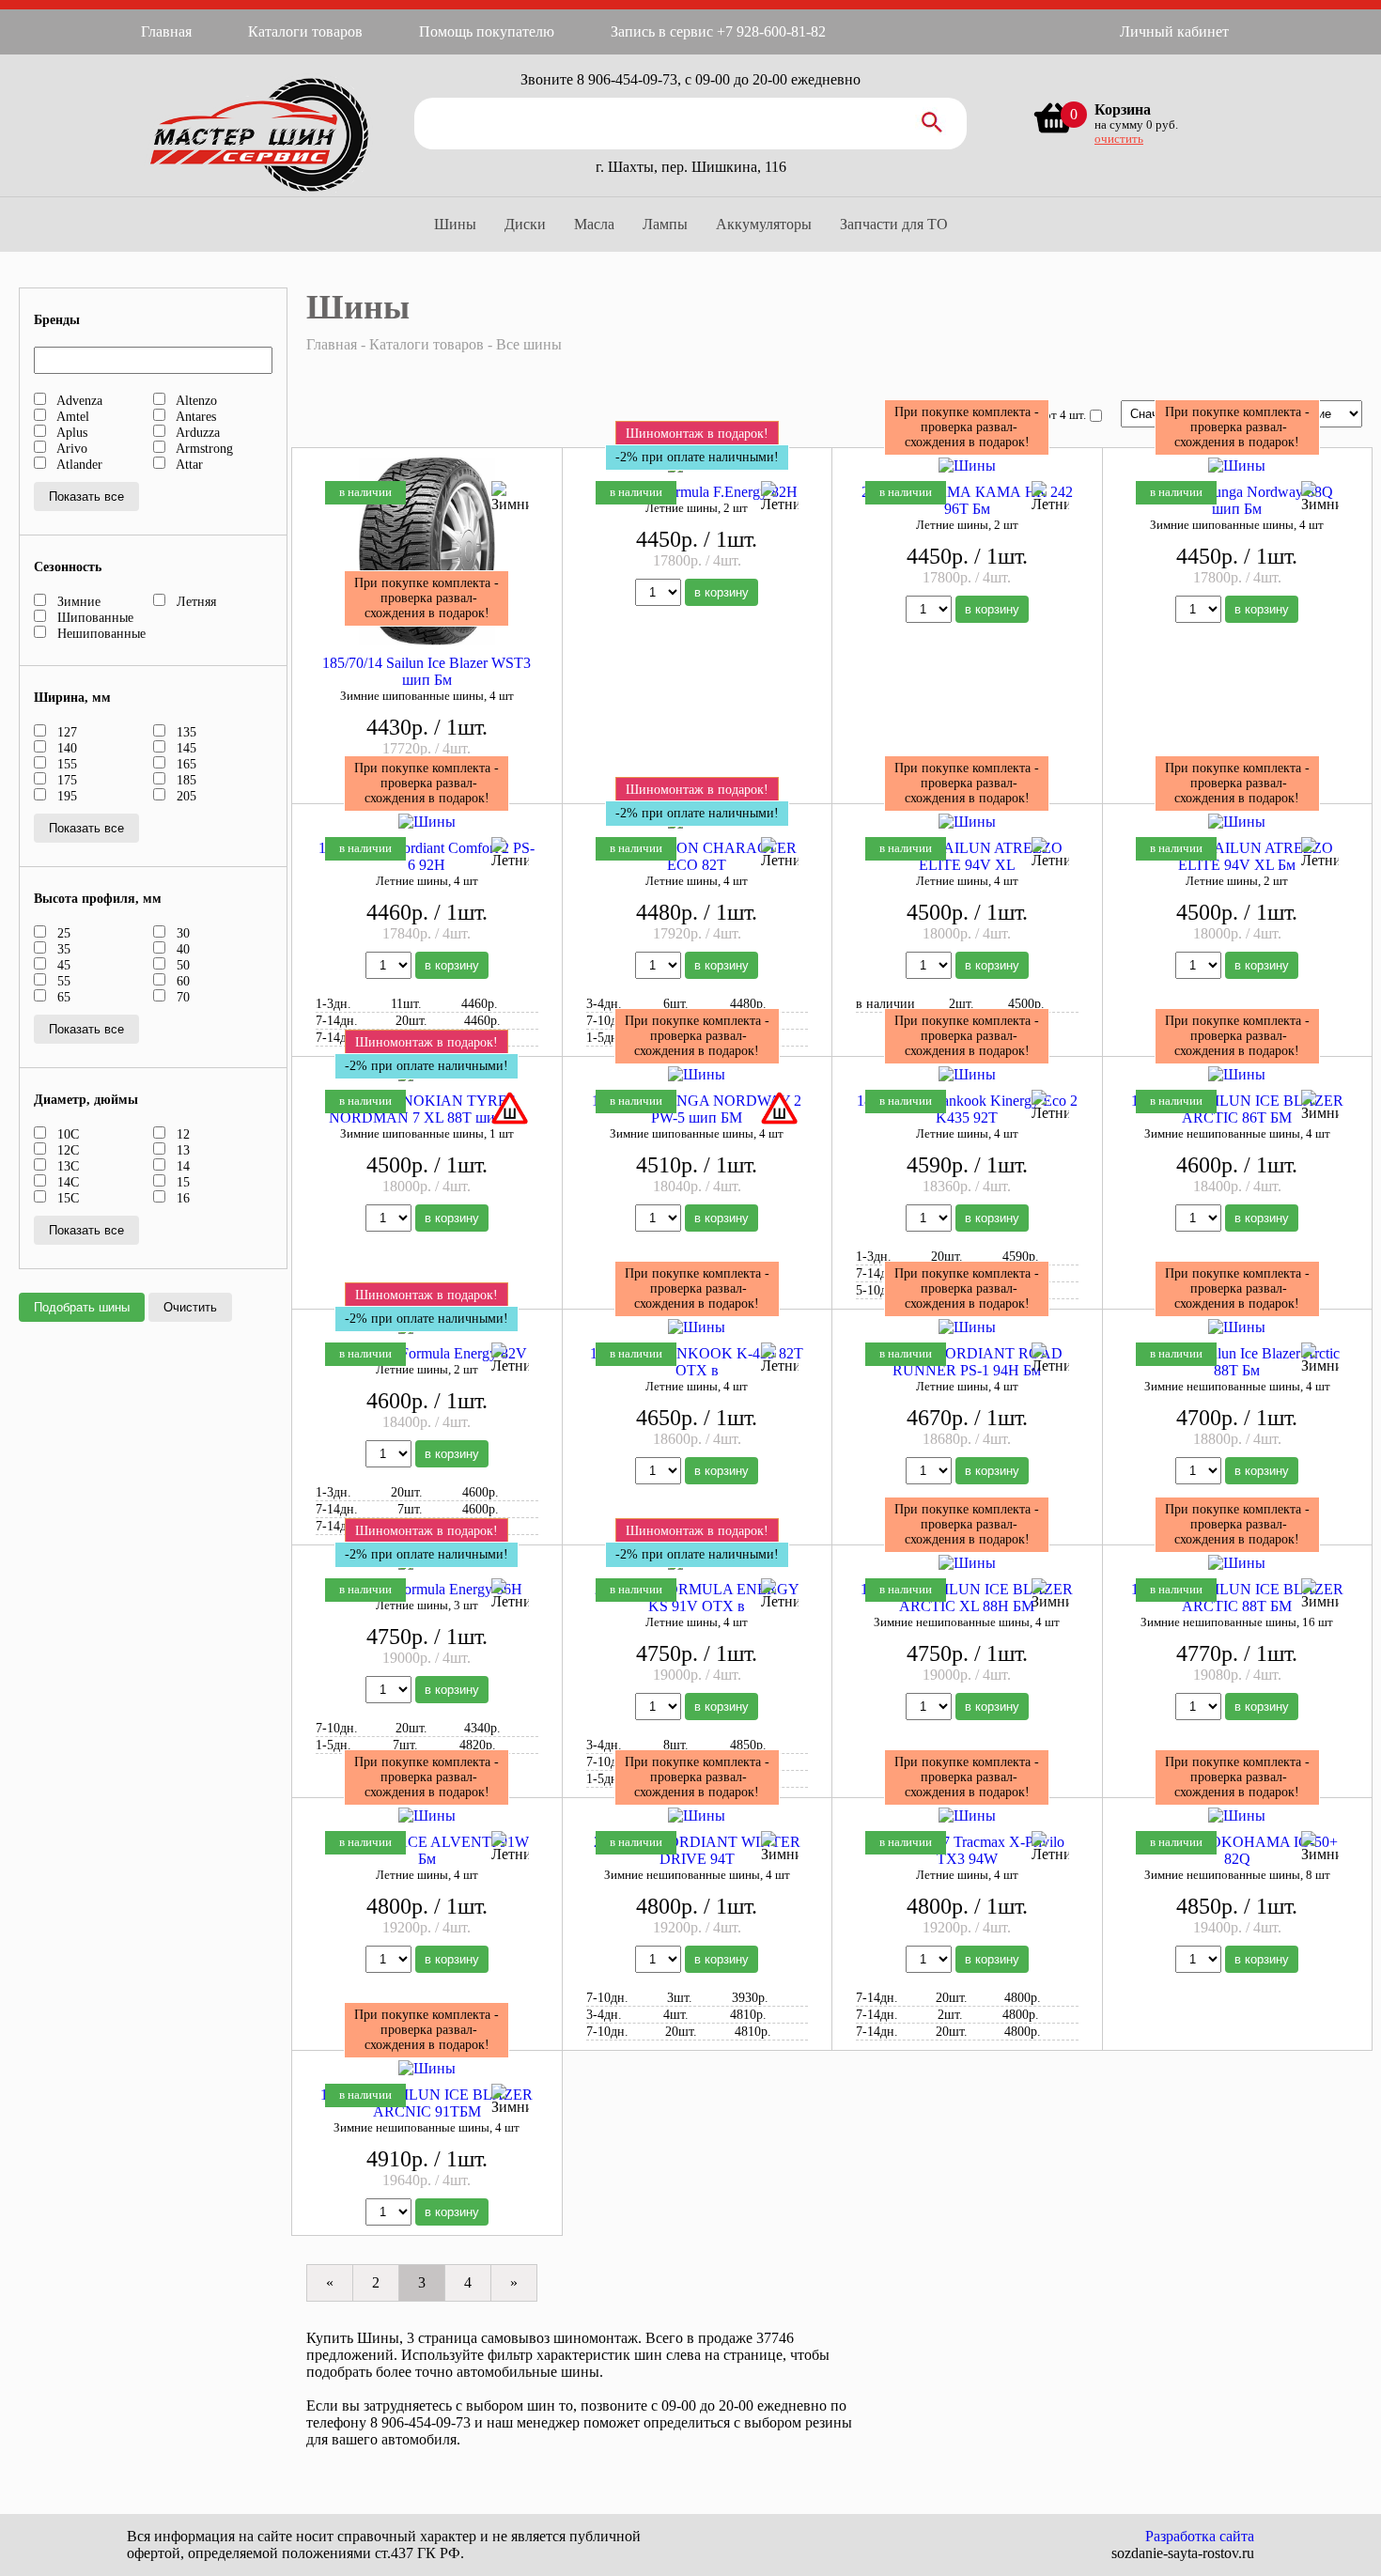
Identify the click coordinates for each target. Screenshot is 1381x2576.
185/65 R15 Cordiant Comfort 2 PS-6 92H (427, 856)
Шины (455, 224)
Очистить (190, 1307)
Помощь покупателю (487, 31)
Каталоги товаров (305, 31)
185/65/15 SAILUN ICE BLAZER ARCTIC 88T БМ (1237, 1598)
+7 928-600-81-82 (771, 31)
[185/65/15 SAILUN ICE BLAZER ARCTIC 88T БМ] (1237, 1563)
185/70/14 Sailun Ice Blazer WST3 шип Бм (427, 671)
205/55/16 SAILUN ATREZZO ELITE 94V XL (967, 856)
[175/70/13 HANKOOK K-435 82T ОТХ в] (697, 1327)
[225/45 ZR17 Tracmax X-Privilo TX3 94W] (967, 1816)
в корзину (722, 592)
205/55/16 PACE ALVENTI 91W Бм (427, 1850)
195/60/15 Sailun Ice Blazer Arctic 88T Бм (1237, 1362)
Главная (166, 31)
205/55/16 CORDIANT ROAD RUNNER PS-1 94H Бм (967, 1362)
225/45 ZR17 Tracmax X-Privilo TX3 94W (967, 1850)
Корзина (1123, 109)
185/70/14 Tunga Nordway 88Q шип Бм (1237, 500)
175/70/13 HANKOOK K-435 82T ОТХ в (697, 1362)
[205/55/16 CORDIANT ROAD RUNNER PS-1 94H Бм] (967, 1327)
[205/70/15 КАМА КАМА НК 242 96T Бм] (967, 466)
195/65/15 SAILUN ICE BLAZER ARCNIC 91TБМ (427, 2103)
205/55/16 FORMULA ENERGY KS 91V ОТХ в (697, 1598)
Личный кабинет (1174, 31)
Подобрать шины (82, 1307)
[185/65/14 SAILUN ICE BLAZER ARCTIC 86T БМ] (1237, 1074)
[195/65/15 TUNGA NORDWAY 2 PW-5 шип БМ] (697, 1074)
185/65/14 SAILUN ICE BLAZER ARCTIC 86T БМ (1237, 1109)
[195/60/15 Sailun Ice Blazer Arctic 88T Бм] (1237, 1327)
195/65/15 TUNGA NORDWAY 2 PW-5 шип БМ (697, 1109)
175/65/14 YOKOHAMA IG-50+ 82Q (1237, 1850)
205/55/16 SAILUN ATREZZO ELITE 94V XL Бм (1237, 856)
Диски (525, 224)
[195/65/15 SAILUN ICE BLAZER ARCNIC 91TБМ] (427, 2068)
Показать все (86, 497)
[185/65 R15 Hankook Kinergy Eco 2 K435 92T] (967, 1074)
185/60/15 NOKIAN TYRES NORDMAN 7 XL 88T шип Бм (427, 1109)
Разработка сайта (1200, 2536)
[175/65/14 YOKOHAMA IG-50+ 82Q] (1237, 1816)
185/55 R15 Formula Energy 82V (427, 1353)
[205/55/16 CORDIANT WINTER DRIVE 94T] (697, 1816)
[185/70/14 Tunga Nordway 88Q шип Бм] (1237, 466)
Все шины (529, 344)
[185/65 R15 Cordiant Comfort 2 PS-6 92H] (427, 822)
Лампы (665, 224)
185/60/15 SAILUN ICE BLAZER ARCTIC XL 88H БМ (967, 1598)
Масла (594, 224)
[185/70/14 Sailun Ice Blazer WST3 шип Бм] (427, 466)
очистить (1119, 139)
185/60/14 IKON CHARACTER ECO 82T (697, 856)
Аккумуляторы (764, 224)
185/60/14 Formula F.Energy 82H (697, 492)
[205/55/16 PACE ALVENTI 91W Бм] (427, 1816)
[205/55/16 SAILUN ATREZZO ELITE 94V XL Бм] (1237, 822)
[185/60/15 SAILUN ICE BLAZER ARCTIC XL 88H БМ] (967, 1563)
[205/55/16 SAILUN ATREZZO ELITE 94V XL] (967, 822)
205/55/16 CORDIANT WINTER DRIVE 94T (697, 1850)
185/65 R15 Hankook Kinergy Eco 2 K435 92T (967, 1109)
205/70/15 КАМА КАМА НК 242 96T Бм (967, 500)
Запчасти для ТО (894, 224)
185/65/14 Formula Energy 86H (427, 1589)
